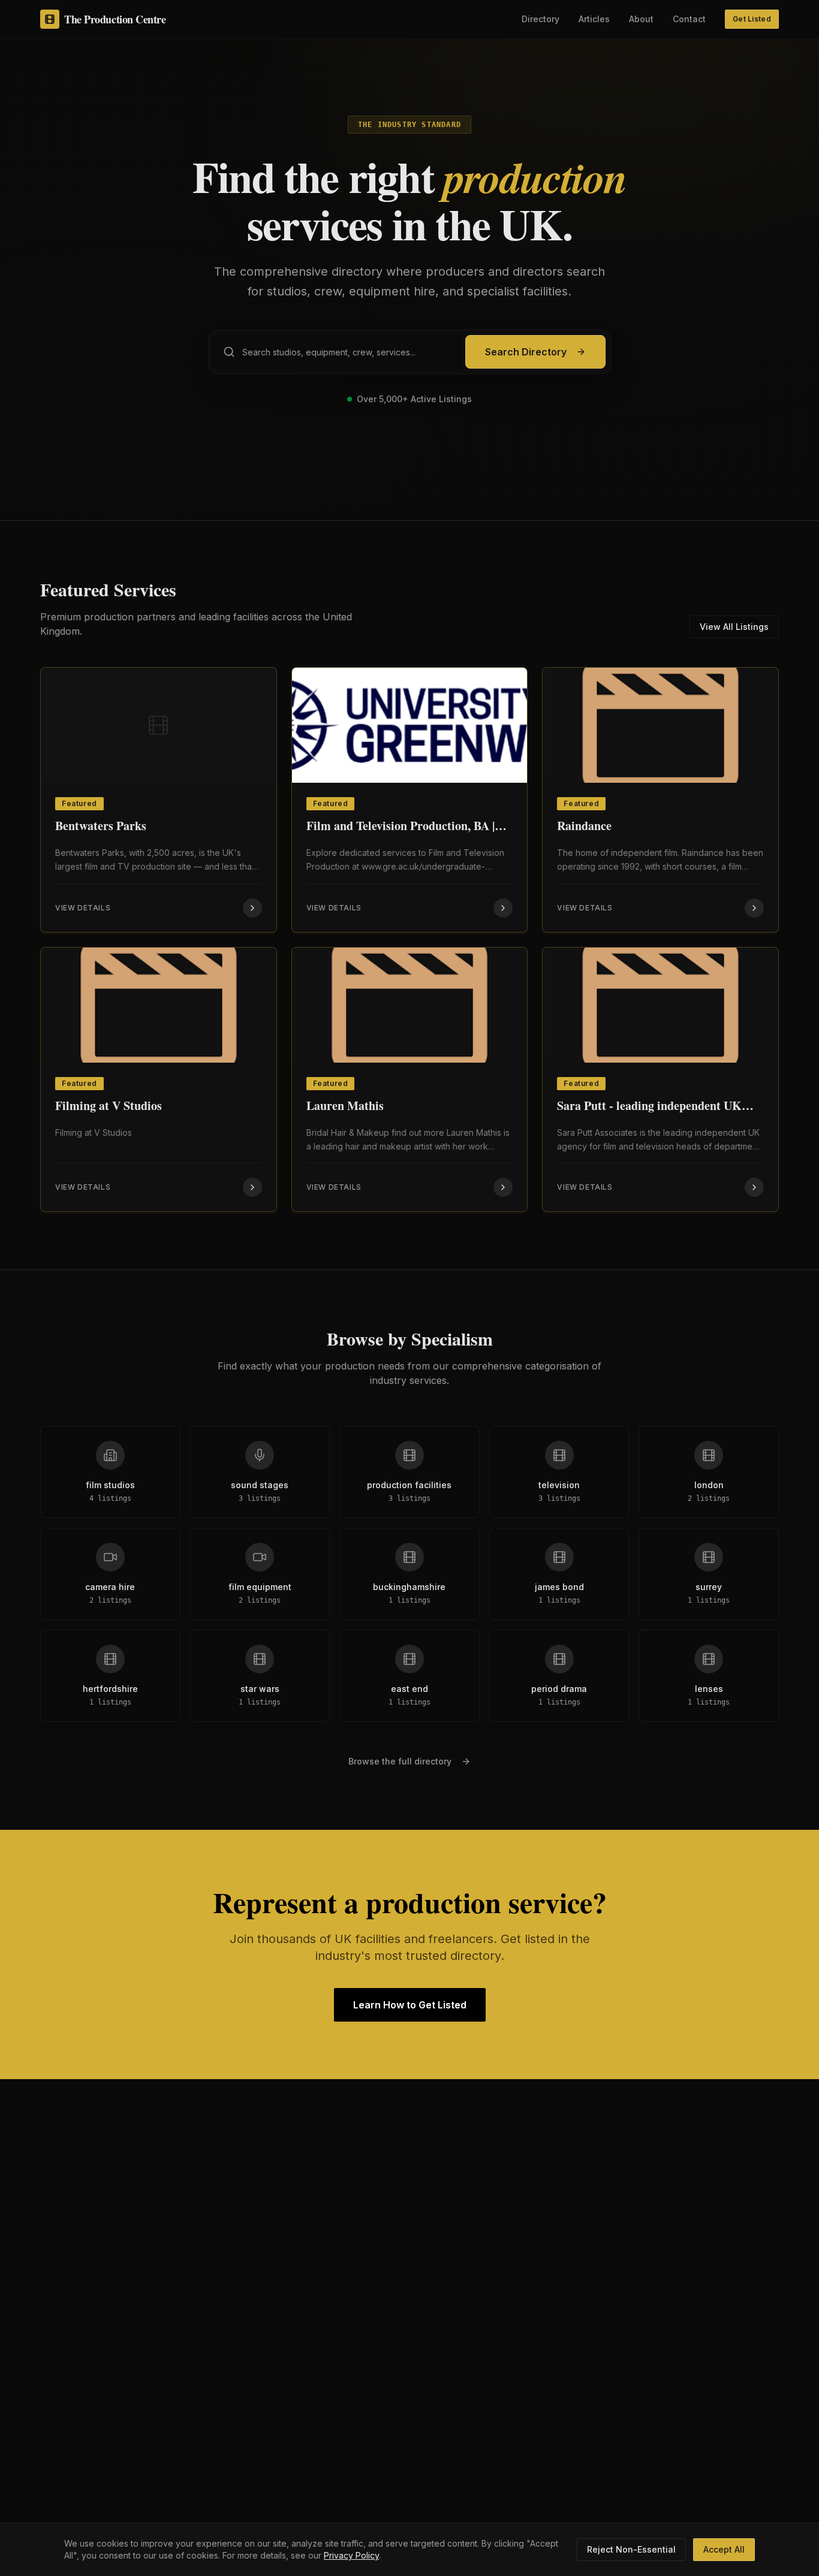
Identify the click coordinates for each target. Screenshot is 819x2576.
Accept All (724, 2549)
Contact (689, 19)
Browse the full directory (400, 1761)
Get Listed (752, 19)
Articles (594, 19)
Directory (541, 19)
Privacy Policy (351, 2555)
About (641, 19)
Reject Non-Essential (631, 2549)
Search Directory (526, 352)
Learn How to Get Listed (410, 2005)
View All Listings (734, 627)
